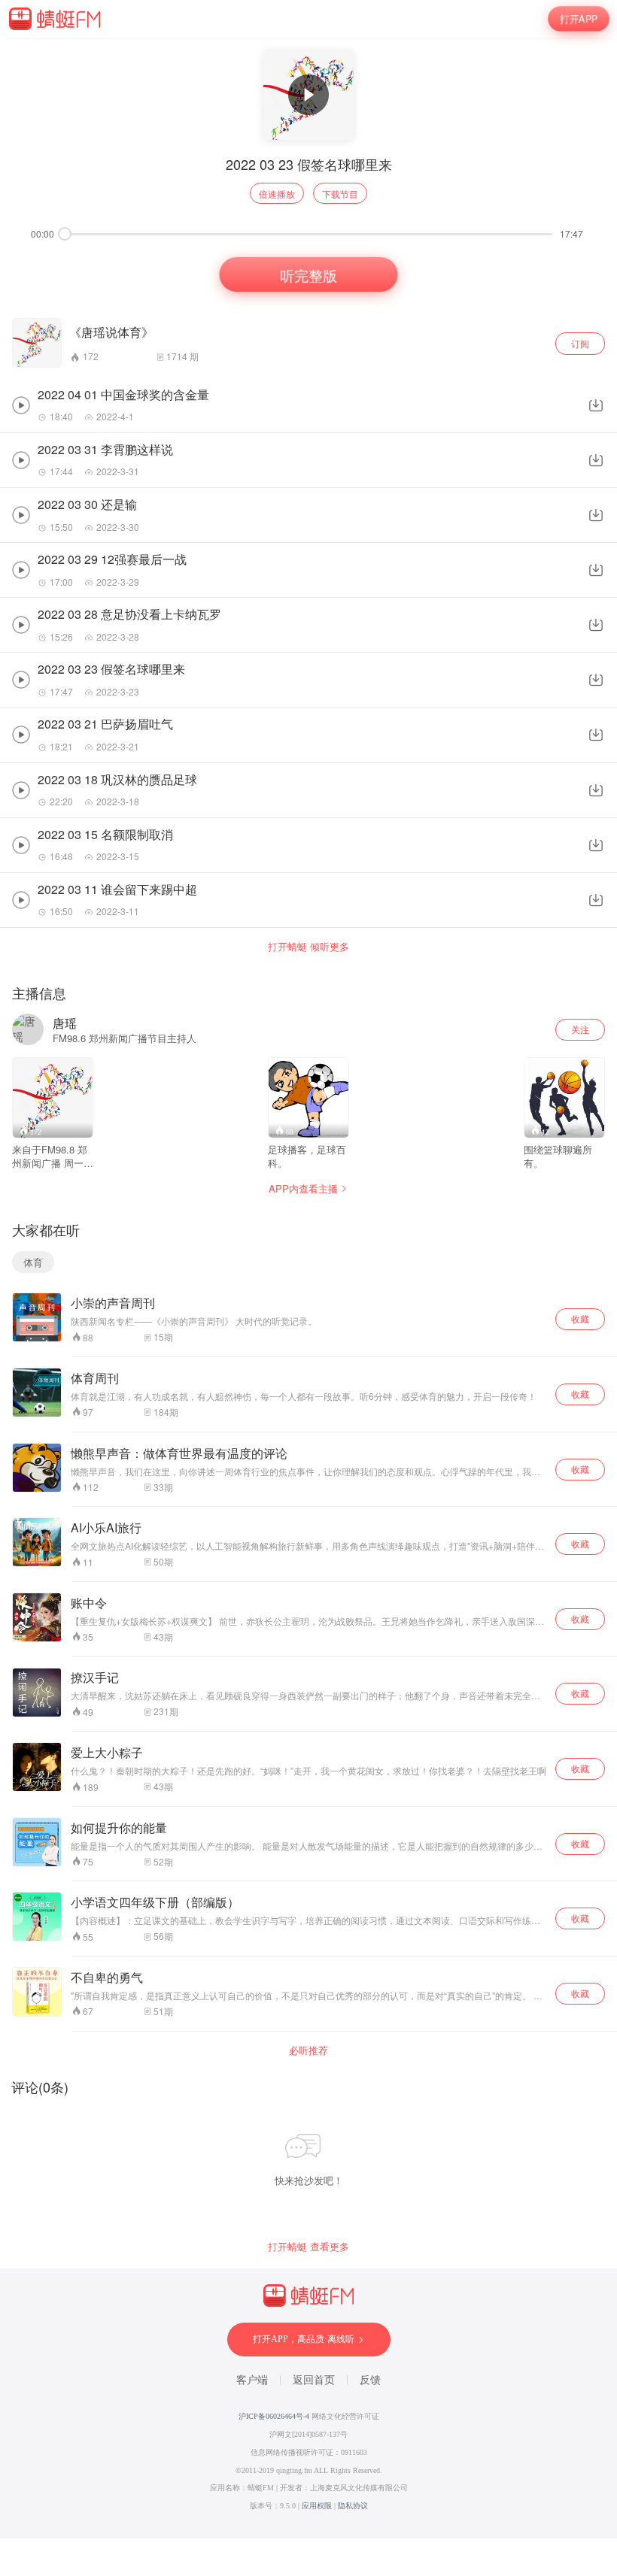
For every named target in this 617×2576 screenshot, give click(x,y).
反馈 (370, 2380)
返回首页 (314, 2380)
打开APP (579, 18)
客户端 (252, 2380)
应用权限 (317, 2506)
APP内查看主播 (303, 1188)
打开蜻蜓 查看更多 (308, 2247)
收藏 (580, 1318)
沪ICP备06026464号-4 (274, 2416)
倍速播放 (277, 194)
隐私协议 (353, 2506)
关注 (580, 1029)
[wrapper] (308, 1288)
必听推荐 (308, 2050)
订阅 (580, 343)
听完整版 (308, 274)
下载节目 (340, 194)
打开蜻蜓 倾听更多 (308, 947)
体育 (33, 1262)
